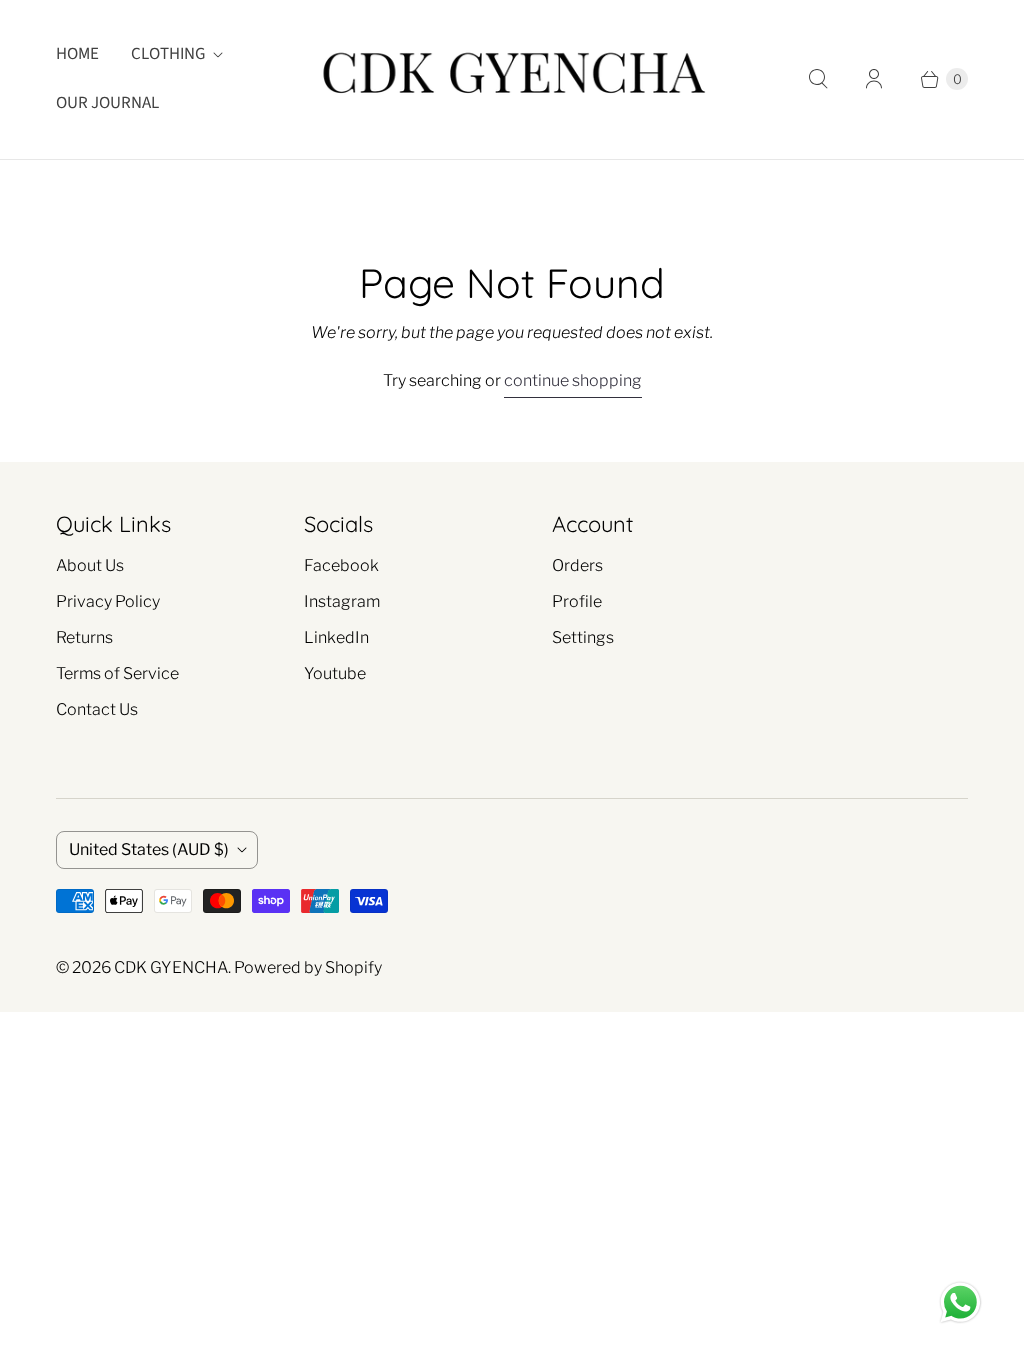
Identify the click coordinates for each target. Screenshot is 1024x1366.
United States (149, 849)
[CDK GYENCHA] (512, 79)
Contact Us (97, 709)
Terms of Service (117, 673)
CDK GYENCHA (171, 967)
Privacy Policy (108, 601)
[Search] (818, 79)
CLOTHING (168, 54)
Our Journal (107, 103)
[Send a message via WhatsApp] (960, 1302)
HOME (77, 54)
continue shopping (573, 380)
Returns (84, 637)
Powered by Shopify (308, 967)
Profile (577, 601)
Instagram (342, 601)
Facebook (341, 565)
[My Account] (874, 79)
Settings (583, 637)
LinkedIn (336, 637)
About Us (90, 565)
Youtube (335, 673)
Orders (577, 565)
